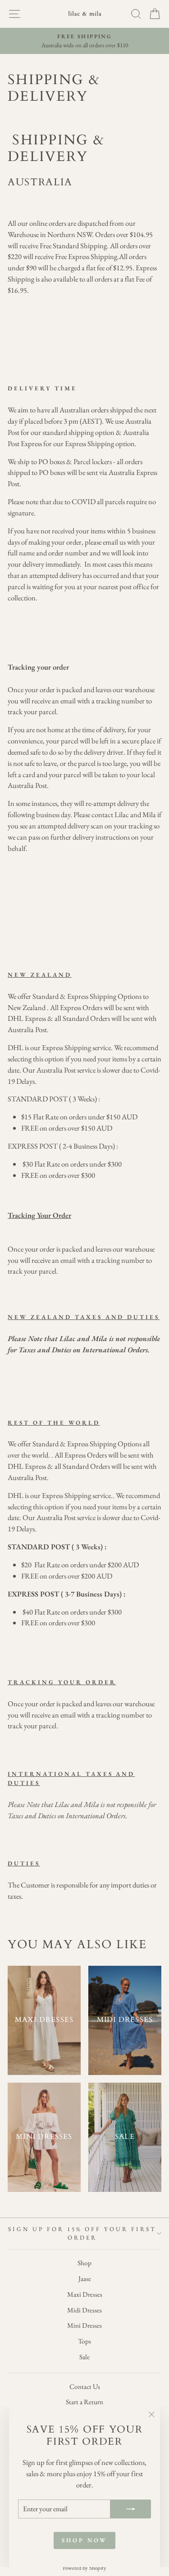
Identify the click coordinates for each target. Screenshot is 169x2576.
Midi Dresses (84, 2310)
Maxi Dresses (85, 2294)
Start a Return (84, 2402)
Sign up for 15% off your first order (82, 2234)
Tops (84, 2341)
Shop (84, 2263)
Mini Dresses (84, 2326)
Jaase (85, 2279)
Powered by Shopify (84, 2568)
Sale (84, 2357)
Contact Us (85, 2387)
